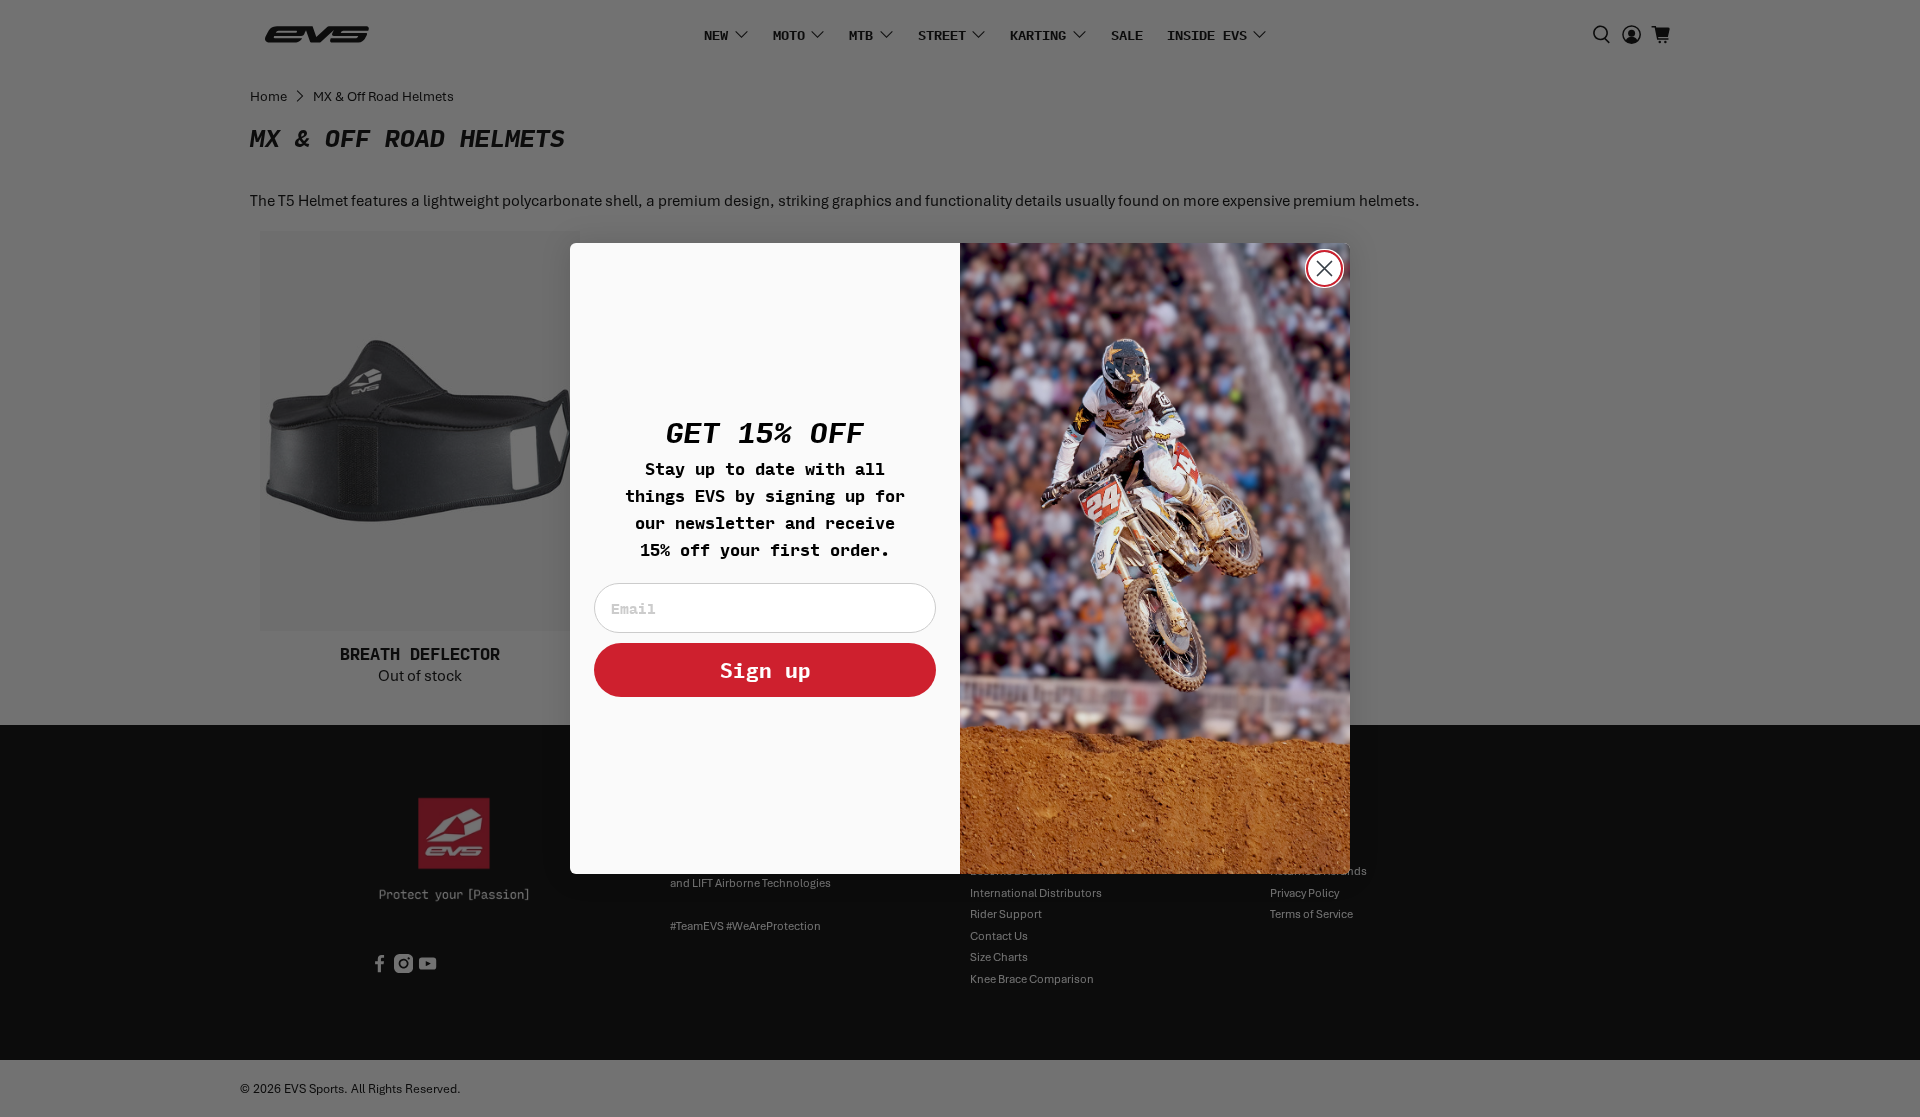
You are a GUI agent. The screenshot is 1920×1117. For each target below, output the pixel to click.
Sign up (765, 669)
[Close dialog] (1324, 268)
